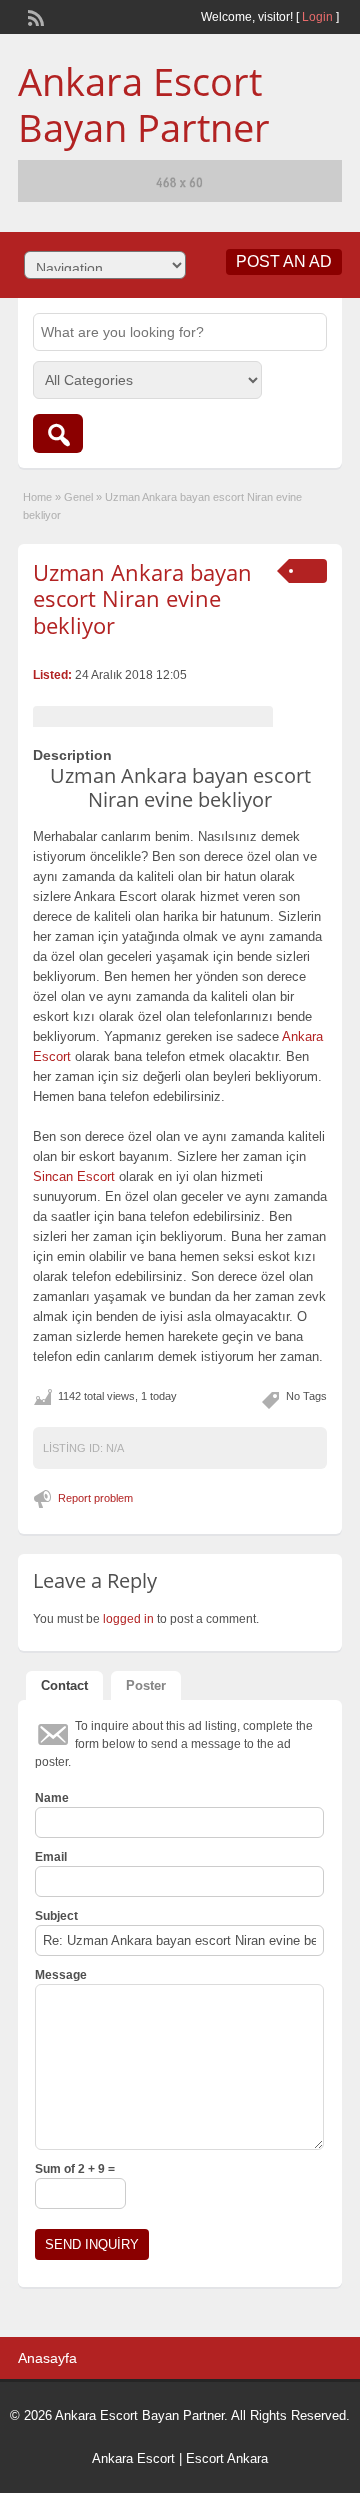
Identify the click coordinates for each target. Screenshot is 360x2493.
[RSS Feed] (34, 16)
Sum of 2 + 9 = (75, 2169)
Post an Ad (284, 261)
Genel (78, 497)
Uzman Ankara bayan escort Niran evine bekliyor (142, 598)
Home (37, 497)
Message (61, 1975)
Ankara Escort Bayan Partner (144, 104)
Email (51, 1857)
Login (317, 17)
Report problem (95, 1498)
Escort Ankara (227, 2458)
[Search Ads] (58, 433)
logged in (128, 1619)
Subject (56, 1916)
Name (52, 1798)
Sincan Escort (74, 1176)
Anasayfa (47, 2358)
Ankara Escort (133, 2458)
